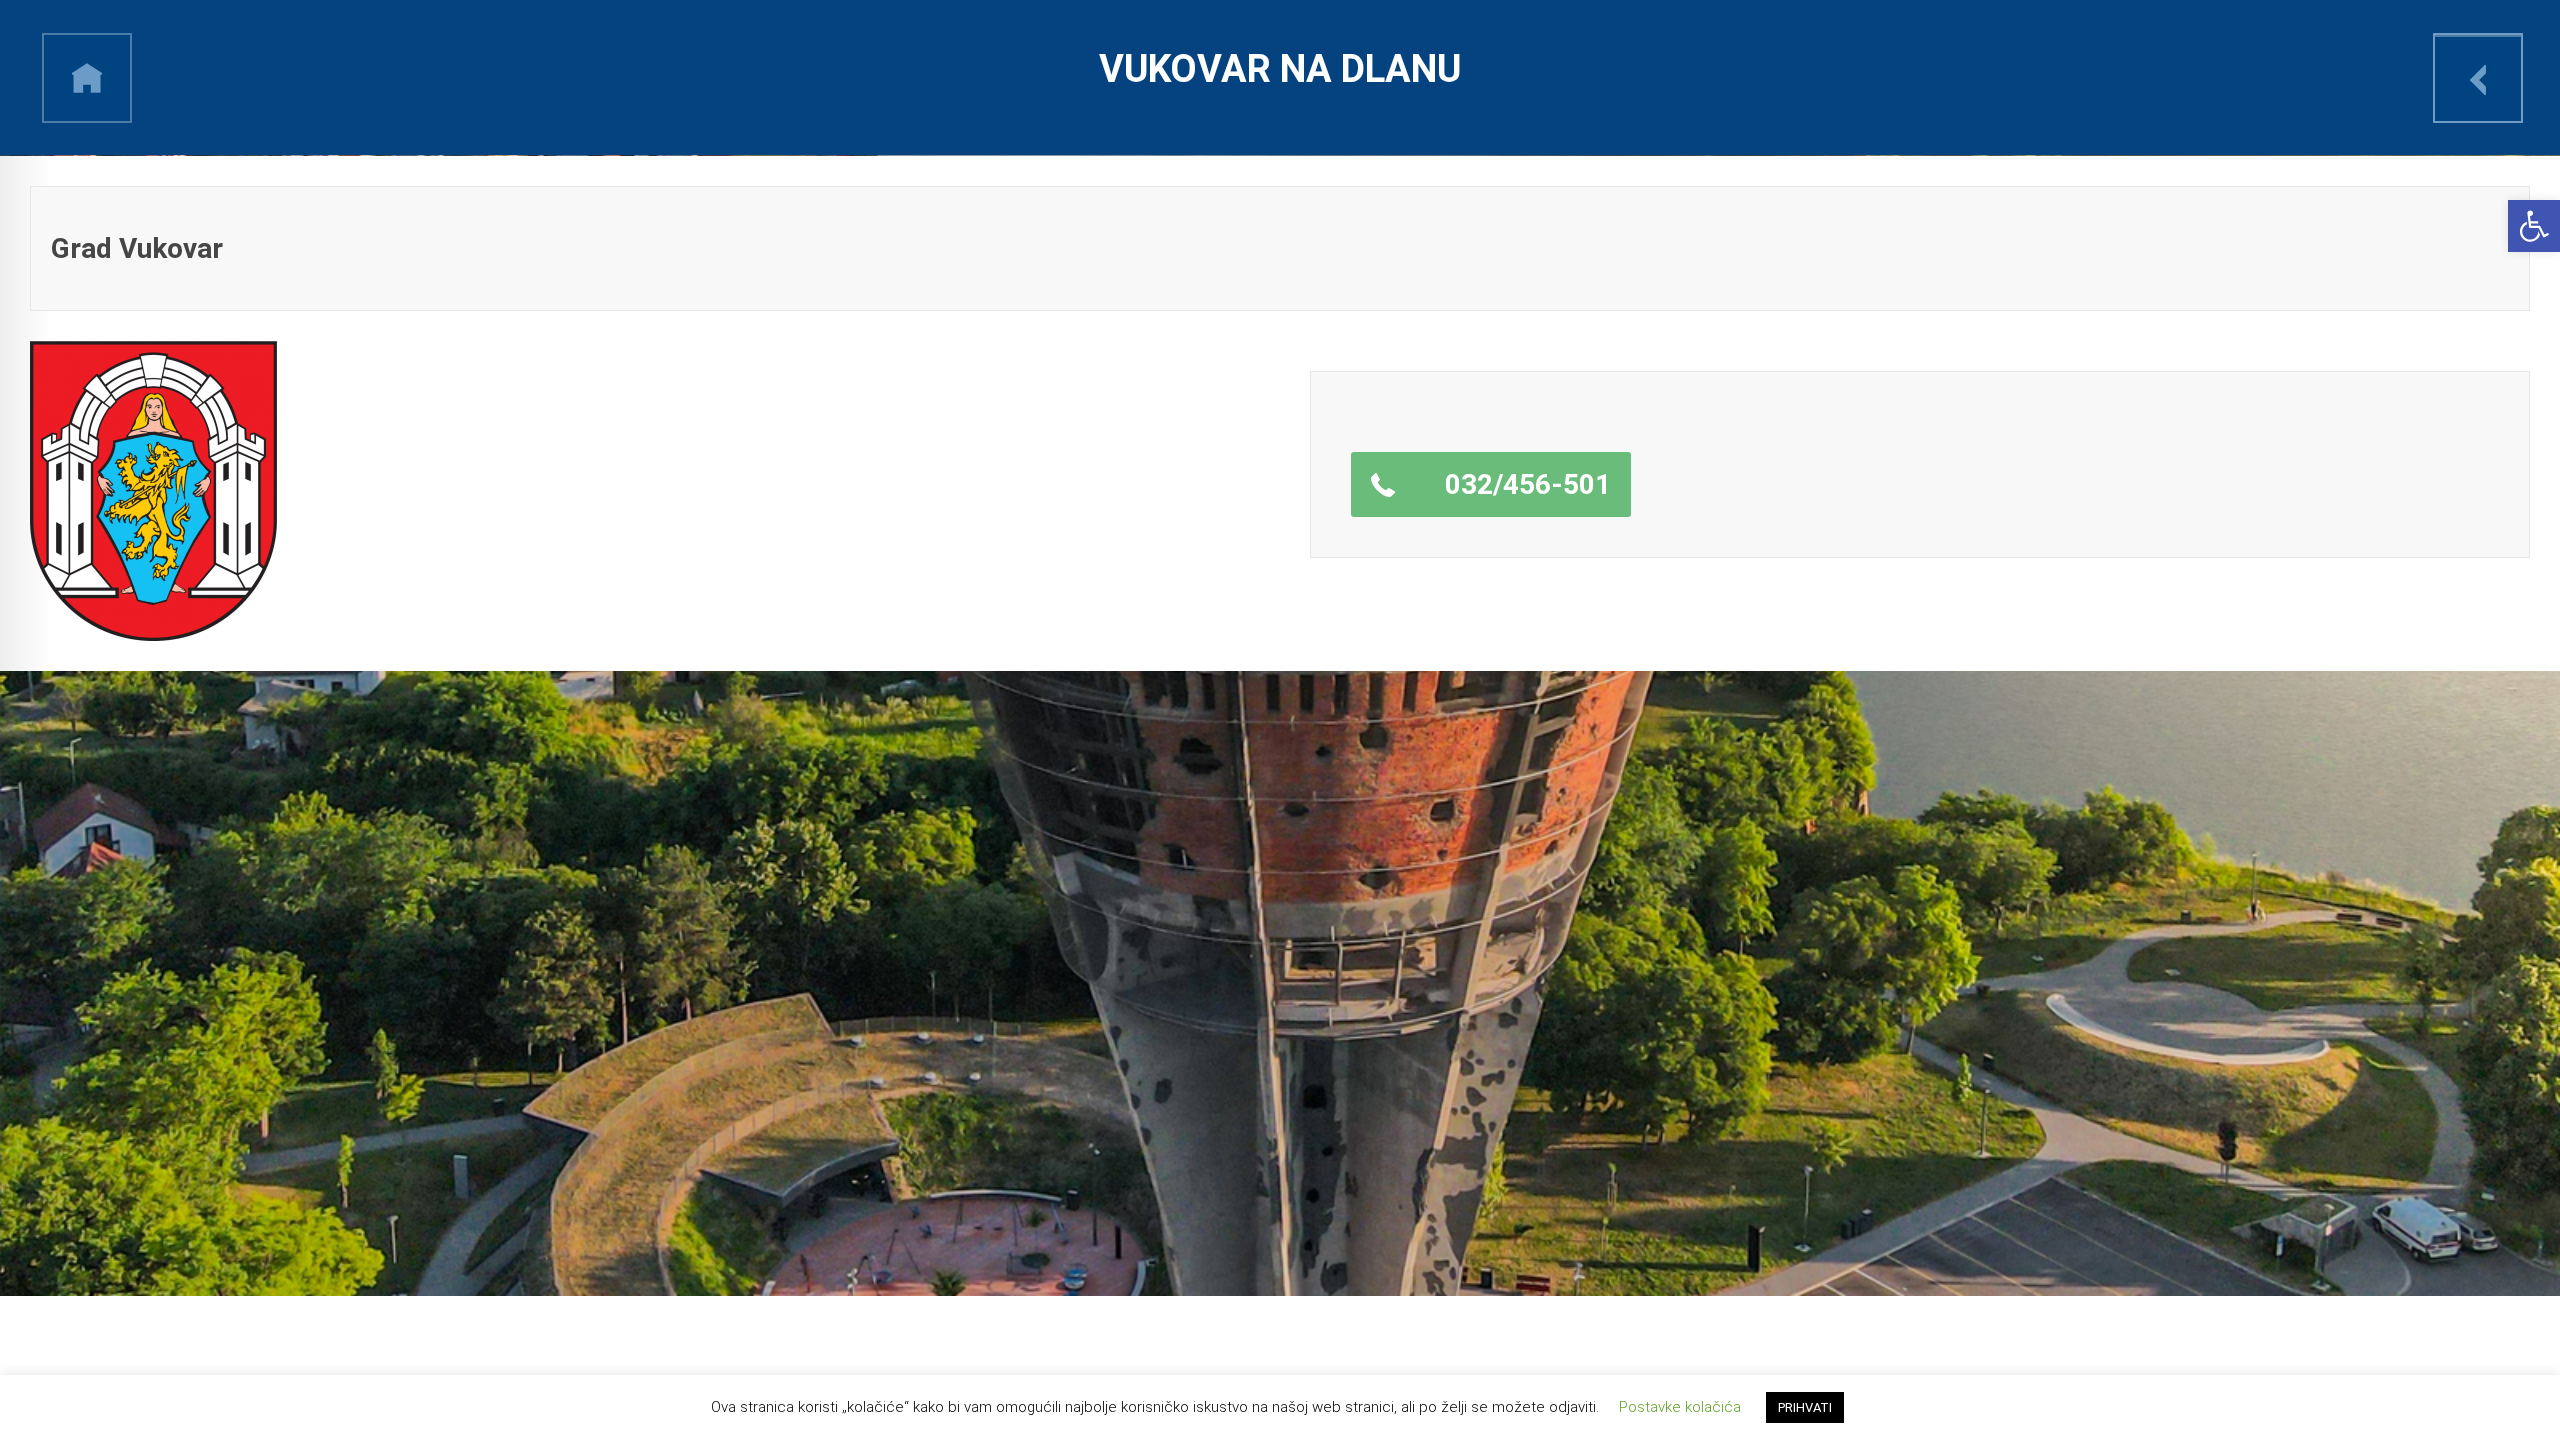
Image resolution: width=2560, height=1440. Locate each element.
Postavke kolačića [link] (1680, 1407)
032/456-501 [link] (1528, 484)
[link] (2534, 226)
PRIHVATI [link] (1805, 1407)
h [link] (87, 78)
